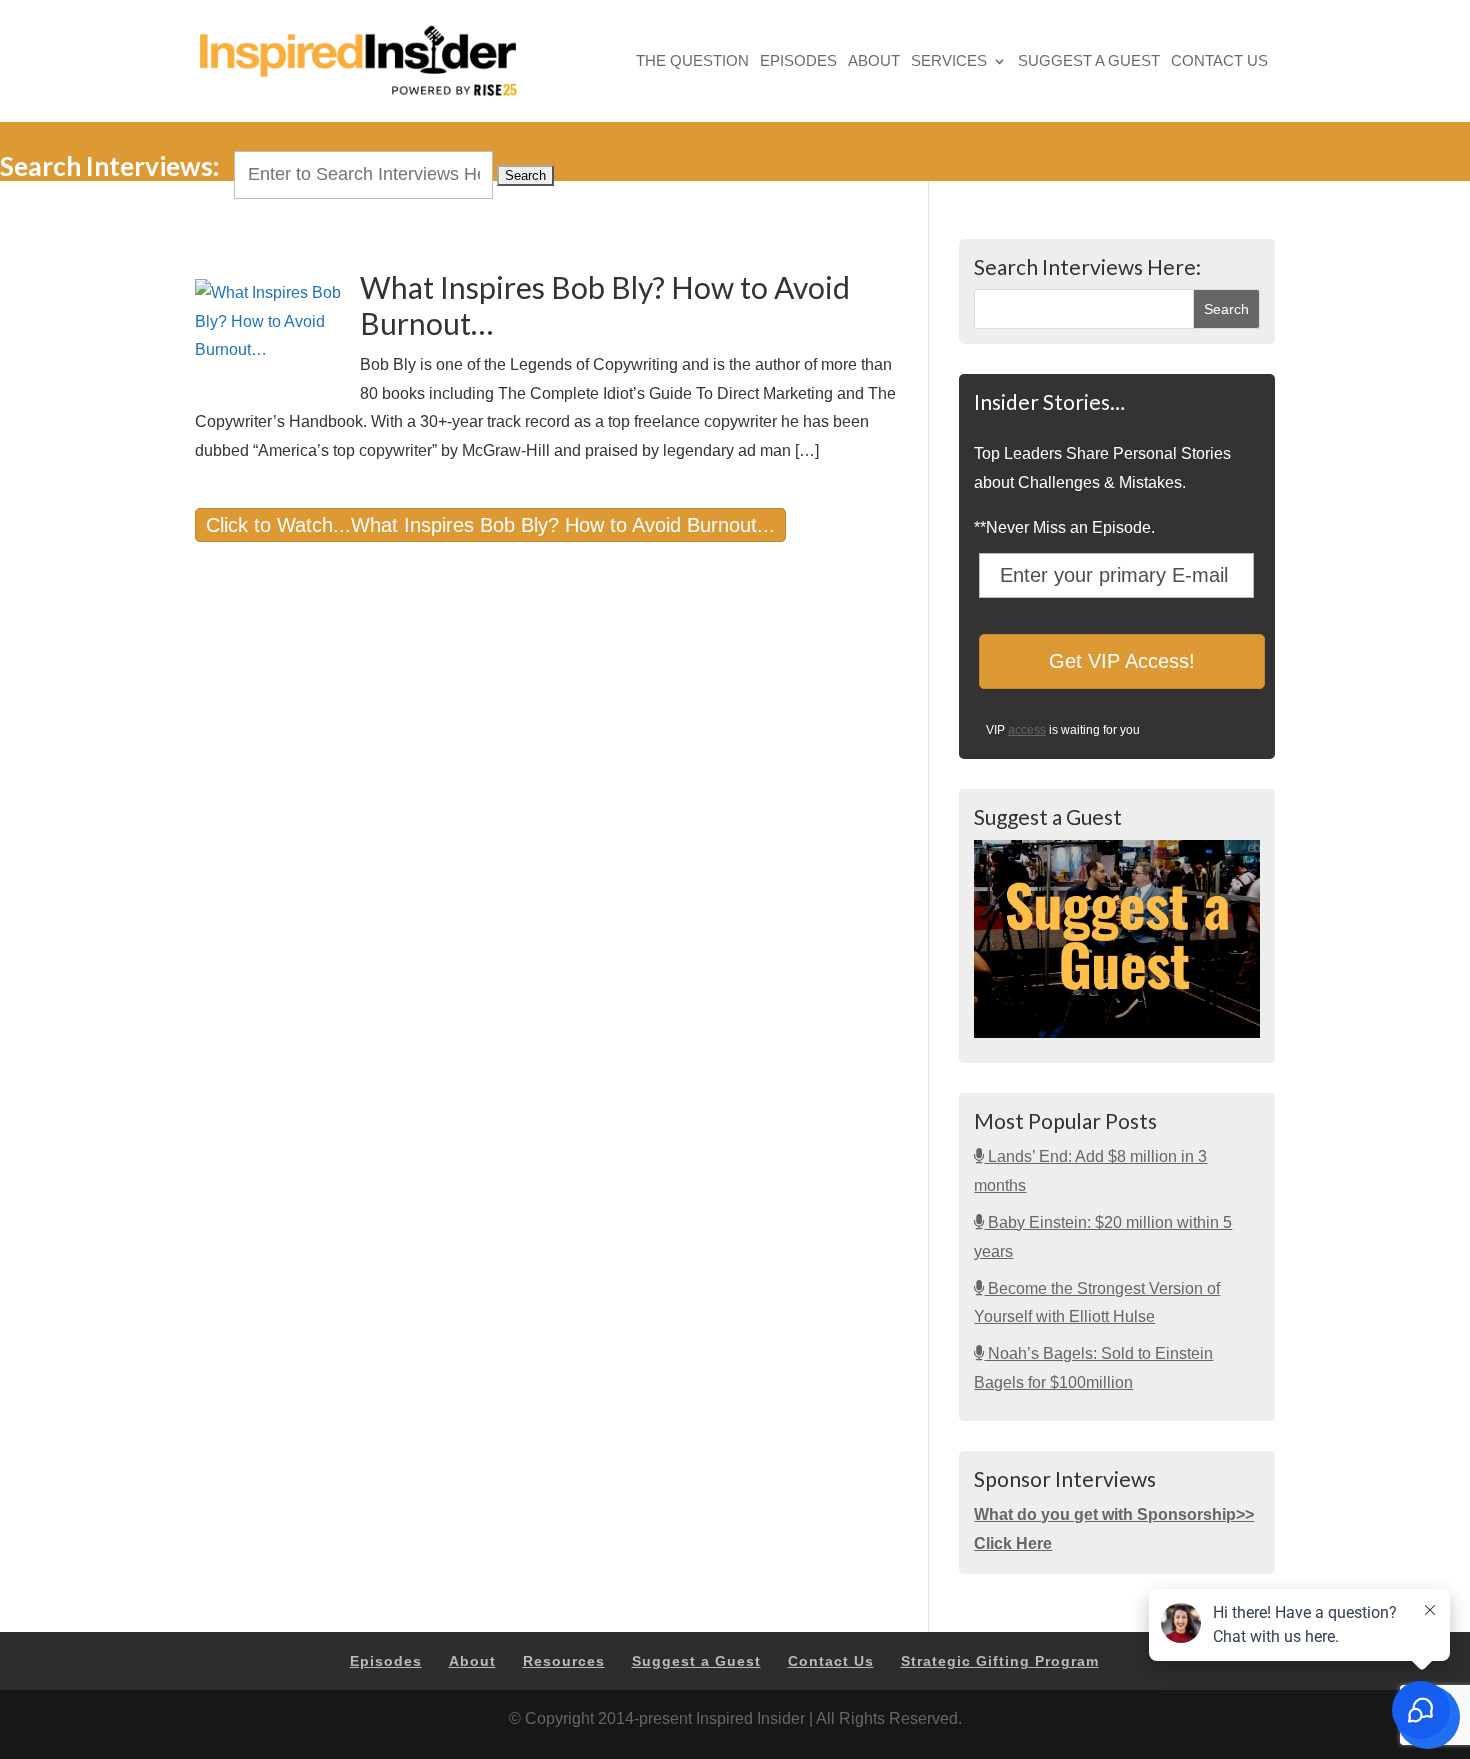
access (1027, 730)
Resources (564, 1661)
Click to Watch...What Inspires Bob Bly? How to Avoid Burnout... (490, 525)
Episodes (798, 62)
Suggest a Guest (1089, 62)
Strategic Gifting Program (1000, 1661)
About (874, 62)
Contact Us (1219, 62)
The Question (692, 62)
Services (949, 62)
